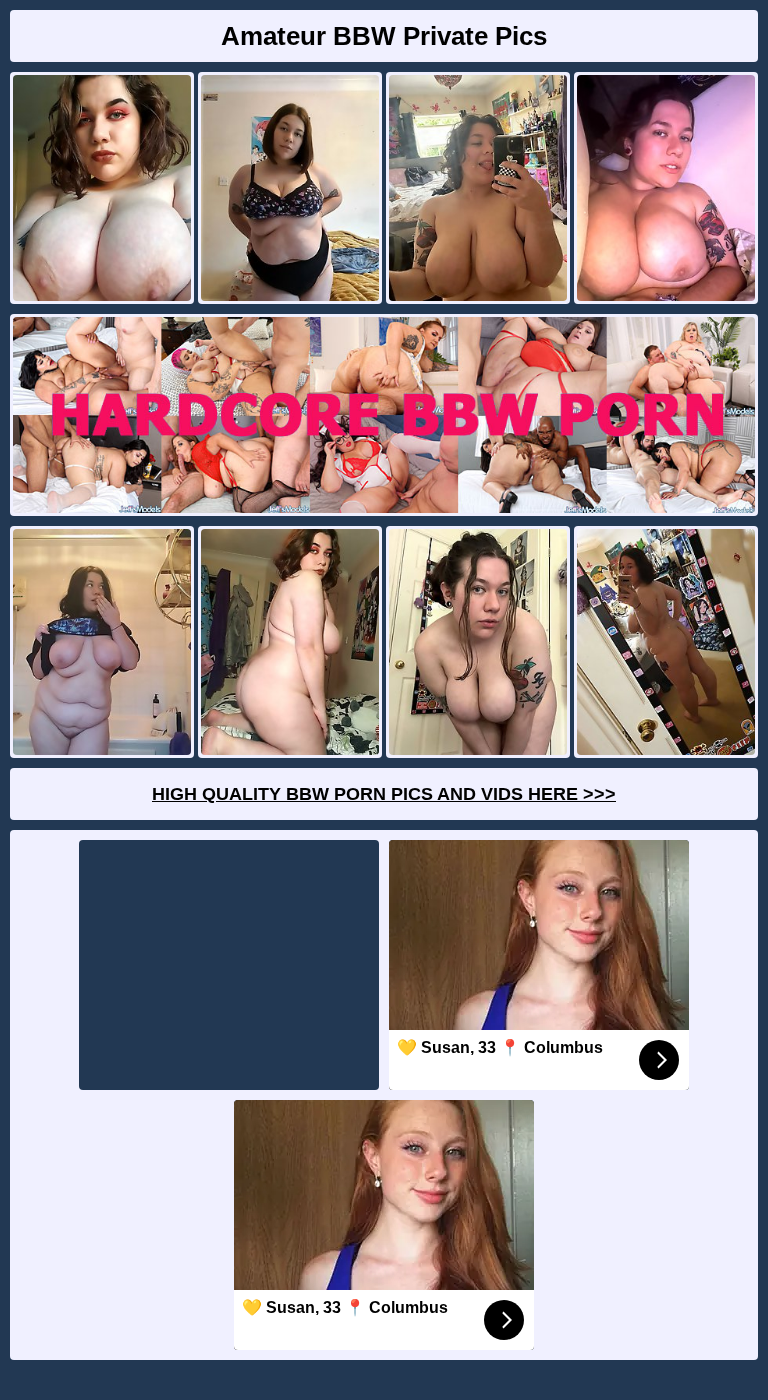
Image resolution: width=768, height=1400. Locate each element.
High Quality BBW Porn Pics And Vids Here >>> (384, 794)
